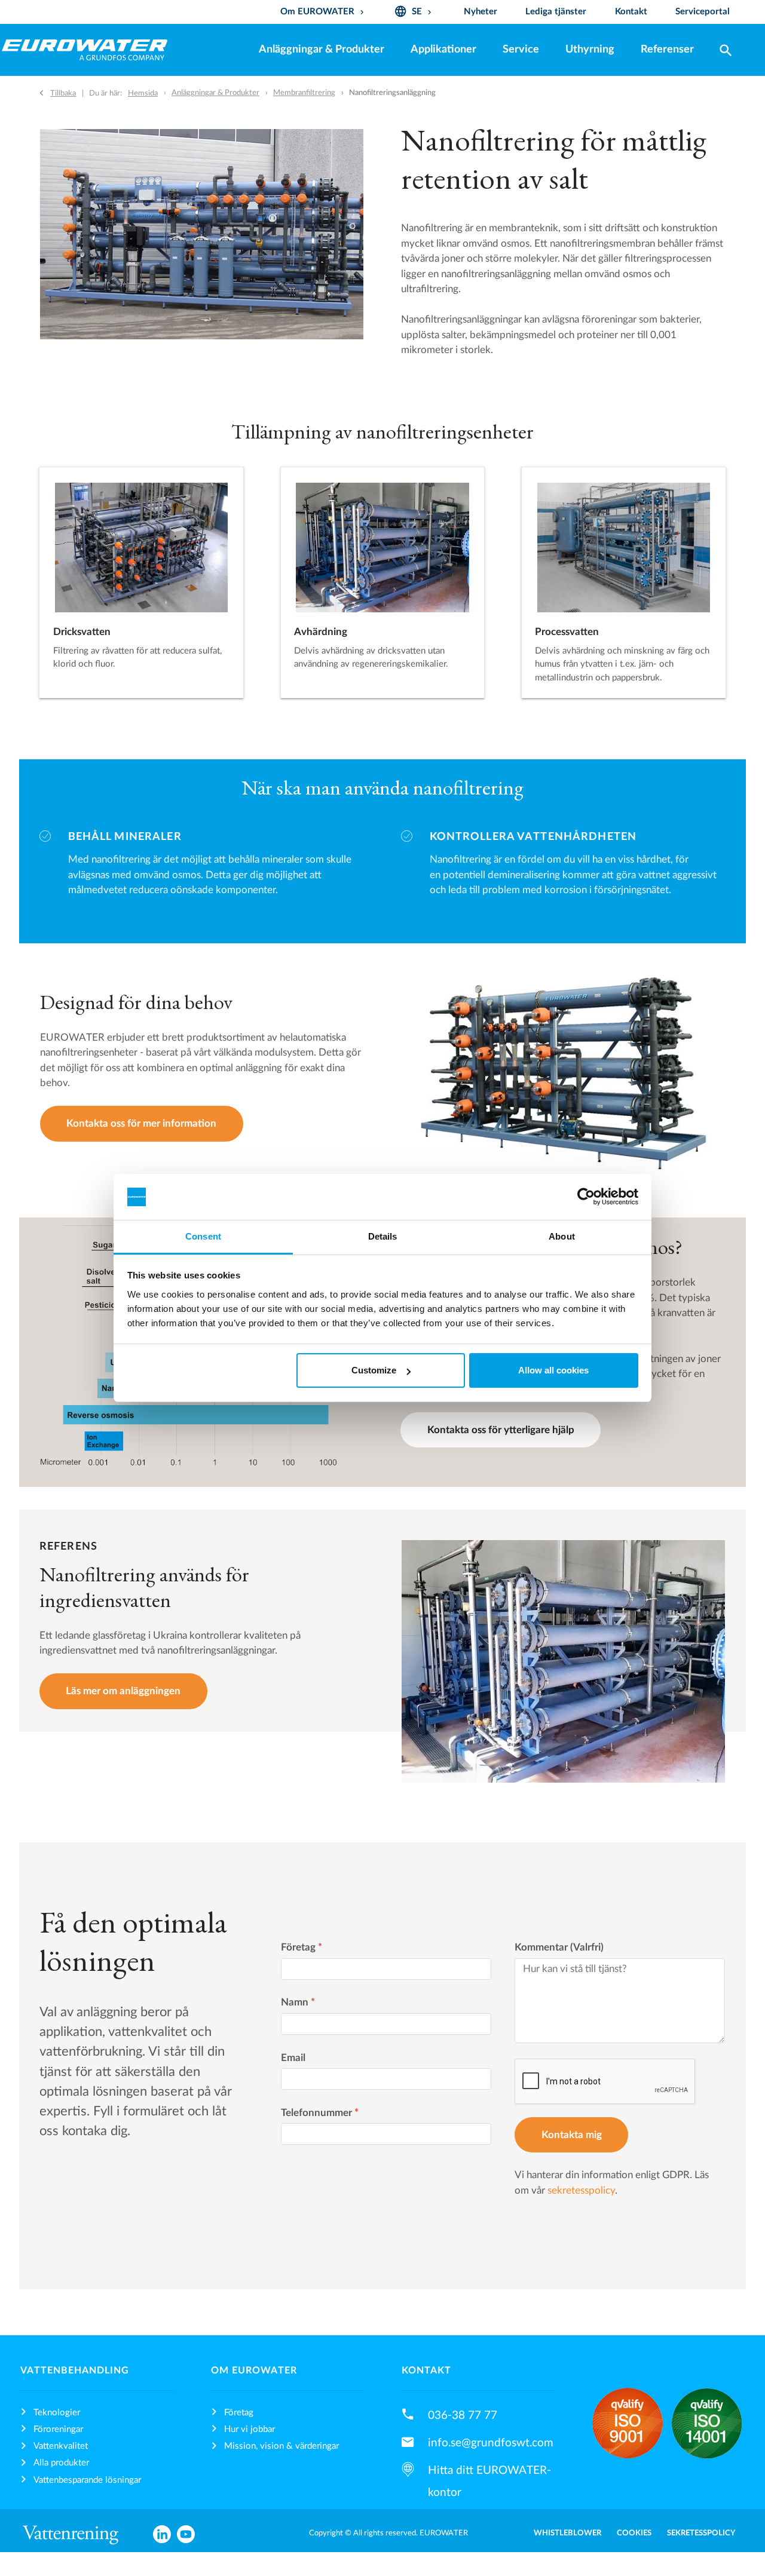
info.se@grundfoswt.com (491, 2443)
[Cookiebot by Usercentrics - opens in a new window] (586, 1197)
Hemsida (143, 93)
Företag (302, 1947)
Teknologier (57, 2413)
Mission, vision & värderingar (281, 2446)
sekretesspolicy (581, 2190)
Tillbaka (63, 93)
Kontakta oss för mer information (141, 1123)
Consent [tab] (203, 1236)
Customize (374, 1370)
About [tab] (562, 1236)
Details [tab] (383, 1236)
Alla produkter (61, 2463)
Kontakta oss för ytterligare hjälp (501, 1430)
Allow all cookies (553, 1370)
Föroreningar (58, 2429)
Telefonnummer (320, 2113)
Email (293, 2058)
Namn (298, 2002)
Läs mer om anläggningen (123, 1691)
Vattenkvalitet (61, 2446)
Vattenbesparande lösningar (87, 2480)
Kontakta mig (572, 2135)
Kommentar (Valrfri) (559, 1947)
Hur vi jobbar (250, 2429)
